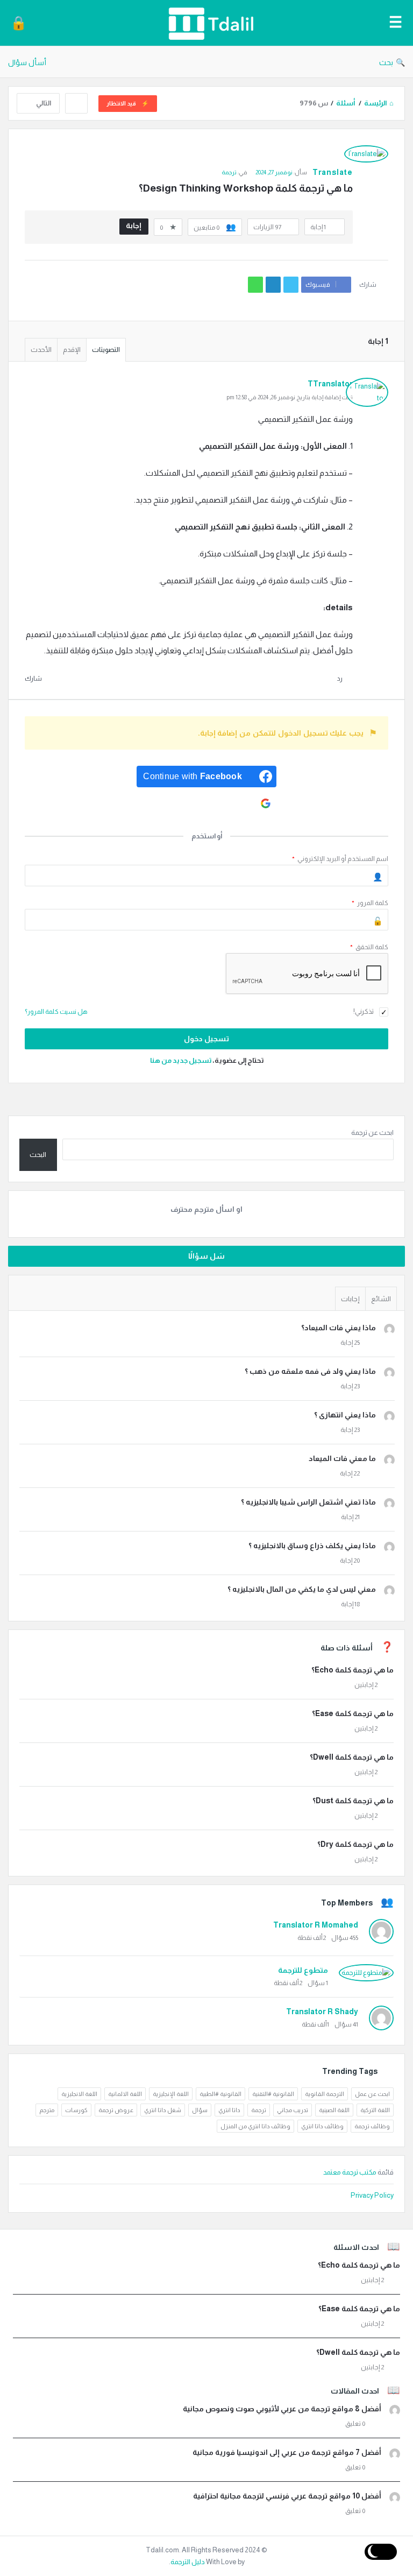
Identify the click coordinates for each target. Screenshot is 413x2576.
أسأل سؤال (27, 62)
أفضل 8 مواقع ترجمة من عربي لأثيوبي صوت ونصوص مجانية (282, 2409)
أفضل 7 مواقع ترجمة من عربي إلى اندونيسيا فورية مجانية (287, 2452)
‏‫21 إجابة (350, 1517)
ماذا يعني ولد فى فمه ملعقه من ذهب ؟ (310, 1371)
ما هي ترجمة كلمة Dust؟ (353, 1801)
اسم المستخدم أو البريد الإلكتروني (340, 859)
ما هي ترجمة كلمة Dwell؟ (352, 1757)
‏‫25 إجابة (350, 1343)
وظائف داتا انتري (322, 2126)
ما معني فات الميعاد (342, 1458)
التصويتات (106, 350)
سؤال (200, 2110)
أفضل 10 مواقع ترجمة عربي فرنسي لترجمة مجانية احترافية (287, 2496)
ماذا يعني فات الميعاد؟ (339, 1328)
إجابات (350, 1299)
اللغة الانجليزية (79, 2094)
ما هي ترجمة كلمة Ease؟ (353, 1713)
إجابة (134, 225)
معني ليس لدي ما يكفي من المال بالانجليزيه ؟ (302, 1589)
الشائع (381, 1299)
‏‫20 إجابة (350, 1561)
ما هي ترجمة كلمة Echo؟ (353, 1670)
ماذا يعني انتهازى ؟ (345, 1415)
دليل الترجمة (188, 2562)
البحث (38, 1155)
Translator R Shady (322, 2012)
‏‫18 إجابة (350, 1604)
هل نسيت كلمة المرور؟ (56, 1012)
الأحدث (41, 350)
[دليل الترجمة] (205, 23)
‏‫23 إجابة (350, 1386)
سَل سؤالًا (207, 1256)
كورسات (76, 2110)
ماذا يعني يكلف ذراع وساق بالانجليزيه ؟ (312, 1545)
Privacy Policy (372, 2195)
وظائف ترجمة (372, 2126)
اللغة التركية (375, 2110)
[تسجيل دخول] (19, 23)
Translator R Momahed (316, 1925)
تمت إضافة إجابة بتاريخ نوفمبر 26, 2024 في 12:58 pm (290, 397)
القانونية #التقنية (273, 2094)
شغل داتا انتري (163, 2110)
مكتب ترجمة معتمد (350, 2172)
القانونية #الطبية (220, 2094)
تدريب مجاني (293, 2110)
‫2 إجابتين (366, 1685)
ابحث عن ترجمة (372, 1132)
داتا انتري (229, 2110)
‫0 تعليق (355, 2424)
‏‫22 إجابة (350, 1473)
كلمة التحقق (369, 947)
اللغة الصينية (334, 2110)
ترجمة (229, 172)
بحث (386, 62)
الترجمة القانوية (325, 2094)
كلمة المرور (370, 903)
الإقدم (72, 350)
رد (340, 679)
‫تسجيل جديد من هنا (181, 1060)
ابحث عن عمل (372, 2094)
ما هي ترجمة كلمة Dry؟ (355, 1844)
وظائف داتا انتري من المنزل (255, 2126)
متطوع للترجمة (303, 1970)
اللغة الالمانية (125, 2094)
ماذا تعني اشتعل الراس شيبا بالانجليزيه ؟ (308, 1502)
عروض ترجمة (116, 2110)
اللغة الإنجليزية (171, 2094)
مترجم (47, 2110)
